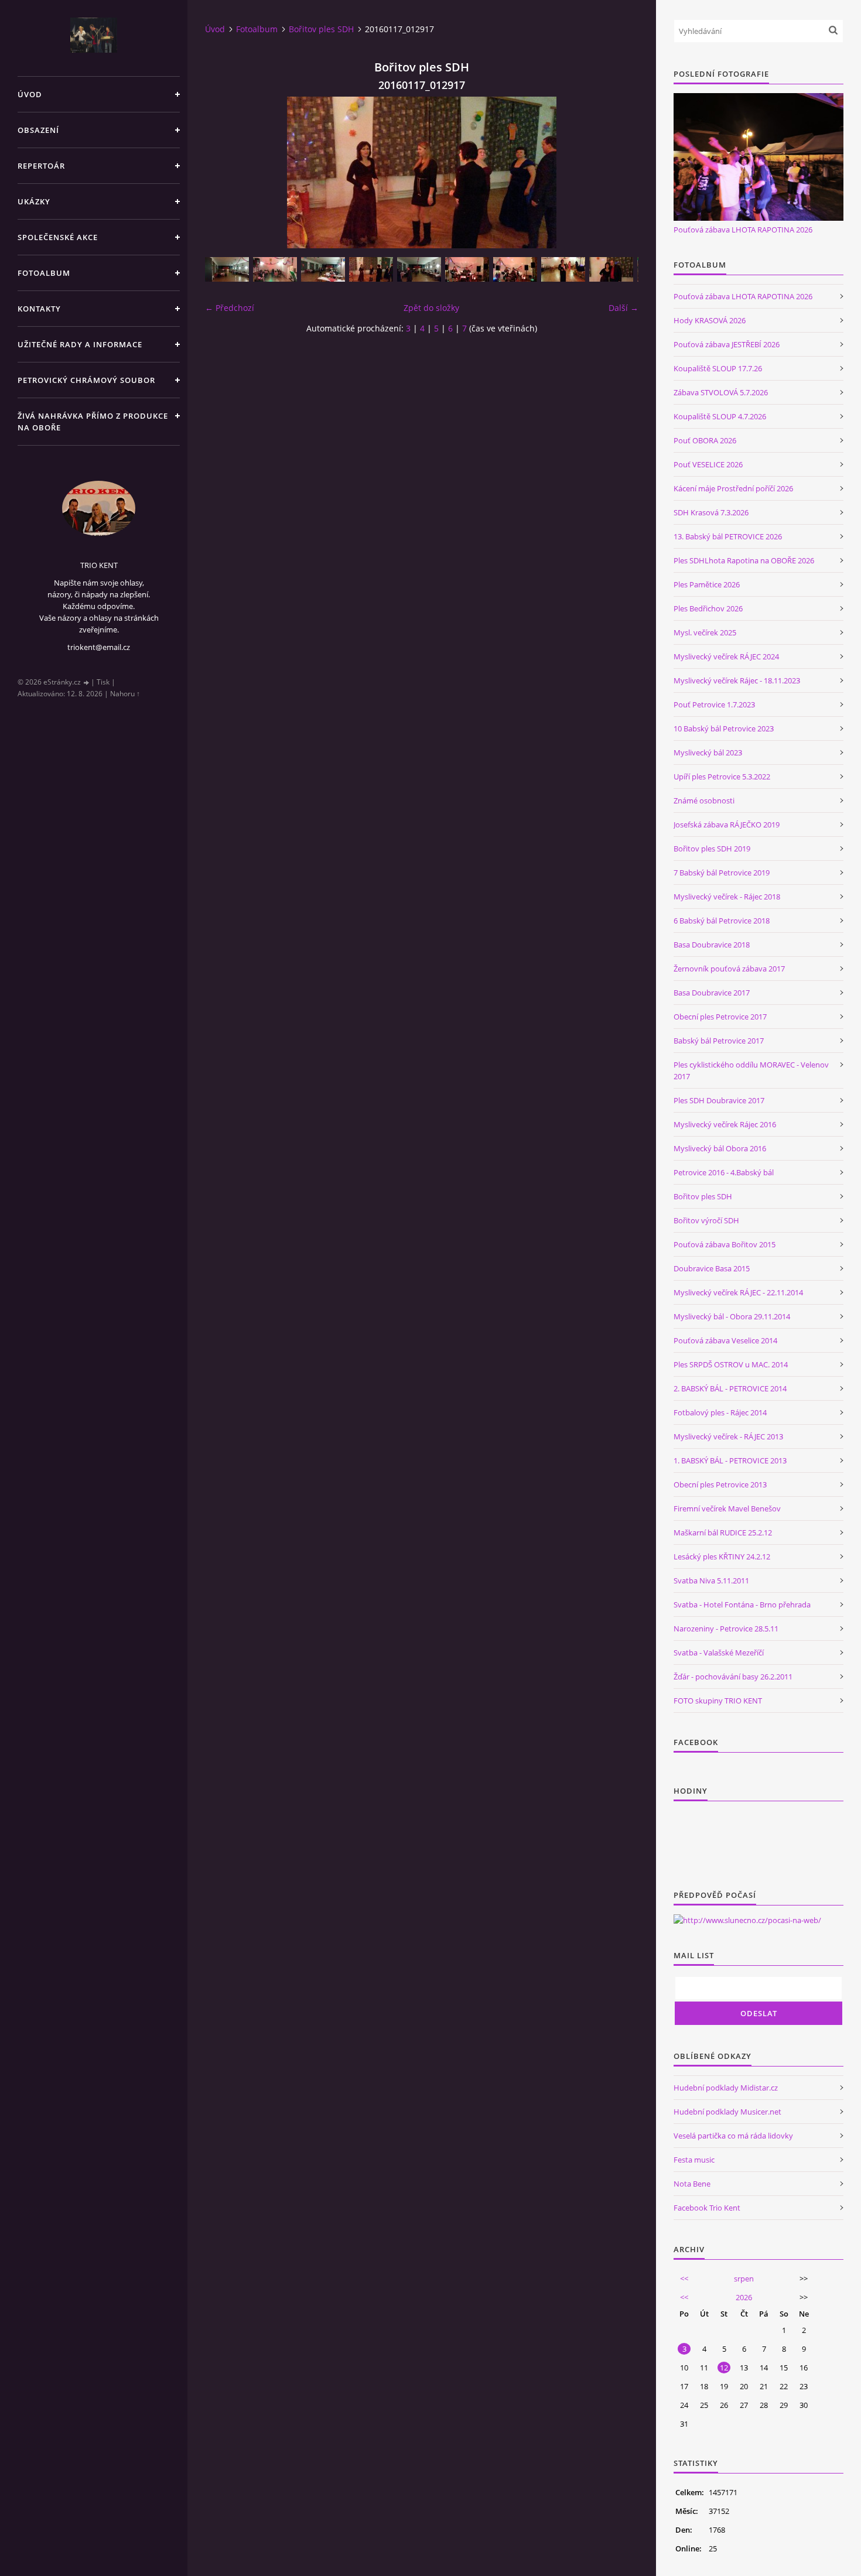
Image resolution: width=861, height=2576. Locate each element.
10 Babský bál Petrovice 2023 (724, 728)
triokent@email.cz (99, 647)
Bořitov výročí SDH (706, 1220)
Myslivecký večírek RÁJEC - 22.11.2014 (738, 1292)
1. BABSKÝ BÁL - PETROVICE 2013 (730, 1460)
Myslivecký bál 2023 (708, 752)
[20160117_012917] (371, 269)
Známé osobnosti (704, 800)
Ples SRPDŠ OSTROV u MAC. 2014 (731, 1364)
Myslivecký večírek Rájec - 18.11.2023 (737, 680)
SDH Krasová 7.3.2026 (711, 512)
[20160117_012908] (323, 269)
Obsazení (38, 130)
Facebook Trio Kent (707, 2208)
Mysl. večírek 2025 (705, 632)
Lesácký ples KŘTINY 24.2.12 (722, 1556)
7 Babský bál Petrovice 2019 (722, 873)
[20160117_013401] (611, 269)
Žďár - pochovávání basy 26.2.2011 (733, 1677)
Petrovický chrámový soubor (86, 380)
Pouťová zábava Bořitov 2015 (725, 1244)
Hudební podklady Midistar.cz (726, 2088)
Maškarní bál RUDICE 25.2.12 (723, 1532)
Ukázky (34, 201)
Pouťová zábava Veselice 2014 (725, 1340)
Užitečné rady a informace (80, 344)
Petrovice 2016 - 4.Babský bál (724, 1172)
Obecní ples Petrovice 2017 (720, 1017)
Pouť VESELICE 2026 (708, 464)
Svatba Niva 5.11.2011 (711, 1581)
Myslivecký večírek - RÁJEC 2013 (728, 1436)
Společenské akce (58, 237)
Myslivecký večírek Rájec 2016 (725, 1124)
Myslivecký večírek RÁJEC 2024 (726, 656)
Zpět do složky (431, 308)
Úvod (30, 94)
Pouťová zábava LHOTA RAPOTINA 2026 (743, 230)
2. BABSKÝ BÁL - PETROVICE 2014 (730, 1388)
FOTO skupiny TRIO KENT (718, 1701)
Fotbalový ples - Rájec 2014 (720, 1412)
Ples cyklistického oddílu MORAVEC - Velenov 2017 (751, 1070)
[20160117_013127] (467, 269)
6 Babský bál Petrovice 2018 (722, 921)
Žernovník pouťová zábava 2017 (729, 969)
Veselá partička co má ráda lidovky (733, 2136)
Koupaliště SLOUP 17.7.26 (718, 368)
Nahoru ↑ (125, 694)
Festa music (694, 2160)
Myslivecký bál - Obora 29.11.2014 (732, 1316)
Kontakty (39, 309)
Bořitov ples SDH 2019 (712, 849)
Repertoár (41, 166)
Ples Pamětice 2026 (707, 584)
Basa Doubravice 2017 (712, 993)
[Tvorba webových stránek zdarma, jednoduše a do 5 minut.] (87, 683)
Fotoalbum (44, 273)
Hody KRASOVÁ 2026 (710, 320)
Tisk (103, 682)
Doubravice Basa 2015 (712, 1268)
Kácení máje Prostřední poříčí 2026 (733, 488)
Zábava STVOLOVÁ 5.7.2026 (721, 392)
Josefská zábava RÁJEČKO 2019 (727, 825)
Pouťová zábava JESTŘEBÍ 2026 (727, 344)
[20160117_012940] (419, 269)
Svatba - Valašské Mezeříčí (719, 1653)
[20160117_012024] (227, 269)
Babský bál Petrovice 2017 (719, 1041)
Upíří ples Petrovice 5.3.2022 (722, 776)
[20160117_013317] (563, 269)
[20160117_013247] (515, 269)
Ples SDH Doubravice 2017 (719, 1100)
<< (684, 2279)
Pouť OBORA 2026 (705, 440)
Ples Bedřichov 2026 (708, 608)
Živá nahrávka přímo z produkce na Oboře (93, 422)
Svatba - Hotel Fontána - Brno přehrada (742, 1605)
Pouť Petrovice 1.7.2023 (714, 704)
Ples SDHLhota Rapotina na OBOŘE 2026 (744, 560)
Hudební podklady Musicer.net (727, 2112)
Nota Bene (692, 2184)
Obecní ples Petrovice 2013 (720, 1484)
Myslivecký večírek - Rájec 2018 (727, 897)
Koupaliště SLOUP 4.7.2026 (720, 416)
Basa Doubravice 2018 (712, 945)
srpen (744, 2279)
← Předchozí (230, 308)
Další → (623, 308)
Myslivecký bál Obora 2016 (720, 1148)
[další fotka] (619, 172)
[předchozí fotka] (224, 172)
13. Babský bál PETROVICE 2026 (728, 536)
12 (724, 2368)
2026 (744, 2297)
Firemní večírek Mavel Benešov (727, 1508)
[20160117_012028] (275, 269)
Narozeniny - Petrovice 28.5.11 (726, 1629)
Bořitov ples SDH (321, 29)
